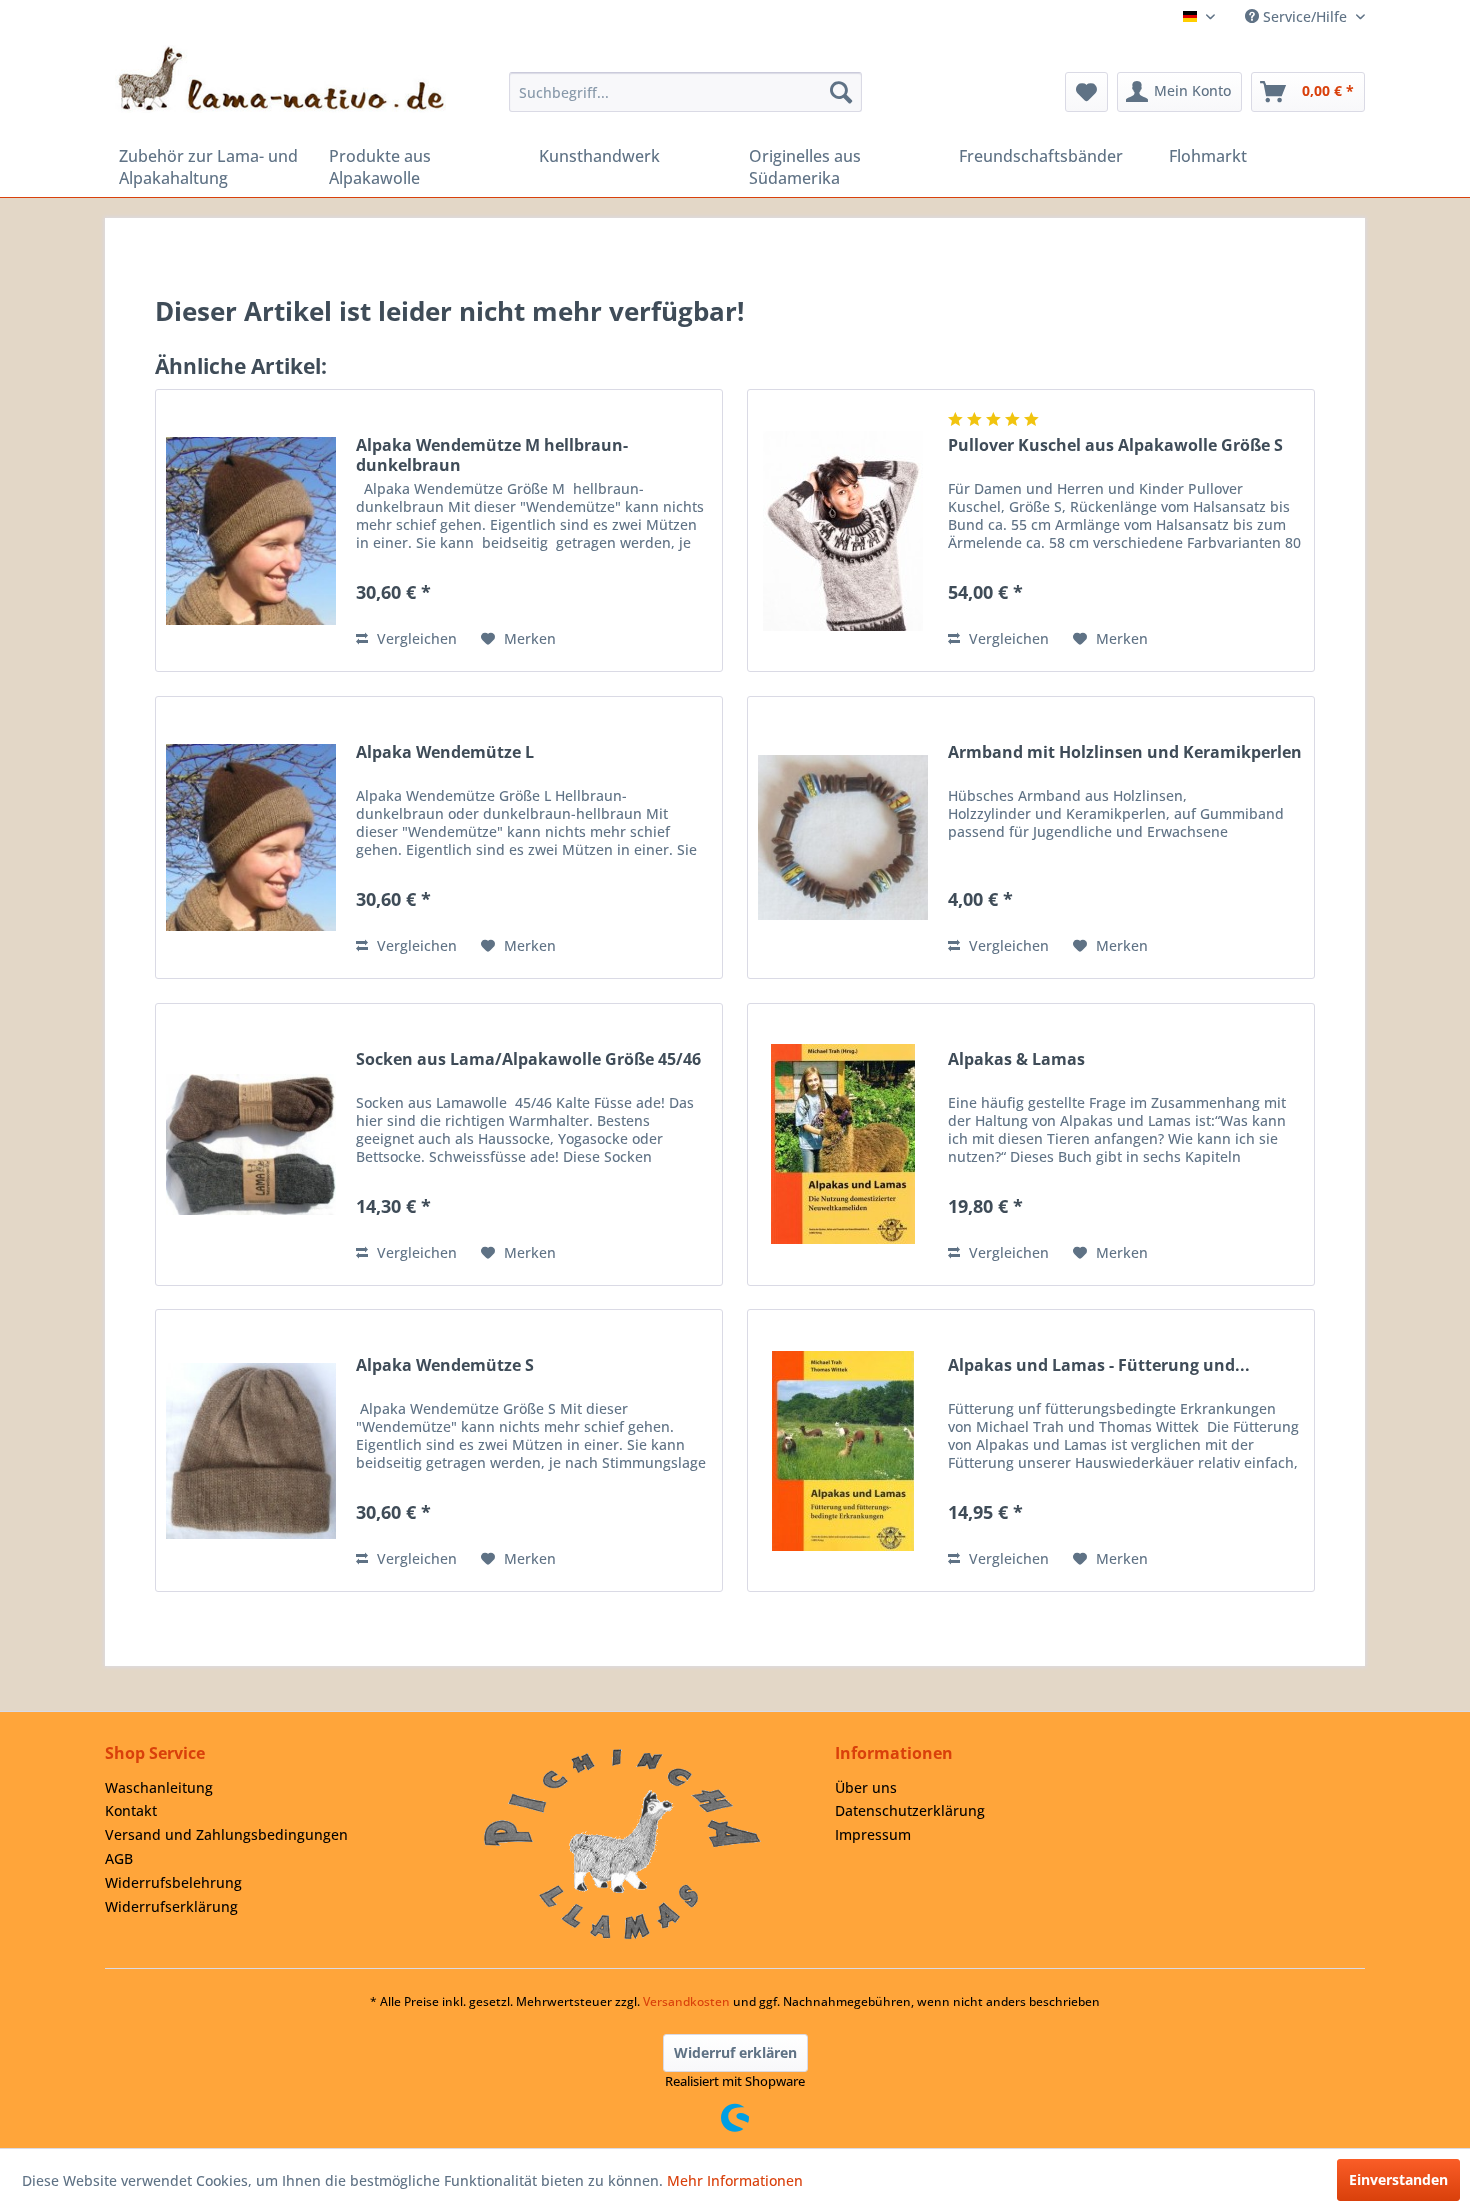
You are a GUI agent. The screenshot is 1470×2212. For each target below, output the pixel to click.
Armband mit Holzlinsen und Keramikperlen (1125, 752)
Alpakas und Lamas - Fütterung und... (1099, 1365)
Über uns (866, 1787)
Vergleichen (415, 638)
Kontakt (131, 1810)
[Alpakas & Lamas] (843, 1144)
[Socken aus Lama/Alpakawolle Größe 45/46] (251, 1144)
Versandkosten (686, 2001)
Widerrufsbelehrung (173, 1882)
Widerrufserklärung (171, 1906)
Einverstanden (1398, 2179)
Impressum (873, 1834)
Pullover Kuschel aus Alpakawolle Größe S (1115, 445)
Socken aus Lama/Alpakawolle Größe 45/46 (528, 1059)
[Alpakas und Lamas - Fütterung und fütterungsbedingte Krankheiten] (843, 1450)
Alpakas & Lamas (1016, 1059)
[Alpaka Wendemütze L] (251, 837)
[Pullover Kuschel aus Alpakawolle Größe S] (843, 530)
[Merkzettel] (1086, 92)
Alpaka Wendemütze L (445, 752)
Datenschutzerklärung (910, 1810)
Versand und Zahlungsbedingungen (226, 1834)
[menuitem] (685, 92)
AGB (119, 1858)
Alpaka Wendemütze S (445, 1365)
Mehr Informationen (735, 2180)
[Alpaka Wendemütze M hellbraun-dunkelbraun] (251, 530)
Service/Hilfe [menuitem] (1305, 16)
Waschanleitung (159, 1787)
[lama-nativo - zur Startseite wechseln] (280, 79)
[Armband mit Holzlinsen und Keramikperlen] (843, 837)
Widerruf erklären (735, 2052)
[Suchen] (841, 92)
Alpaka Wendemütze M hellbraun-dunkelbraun (492, 455)
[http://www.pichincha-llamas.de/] (622, 1844)
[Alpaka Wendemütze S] (251, 1450)
